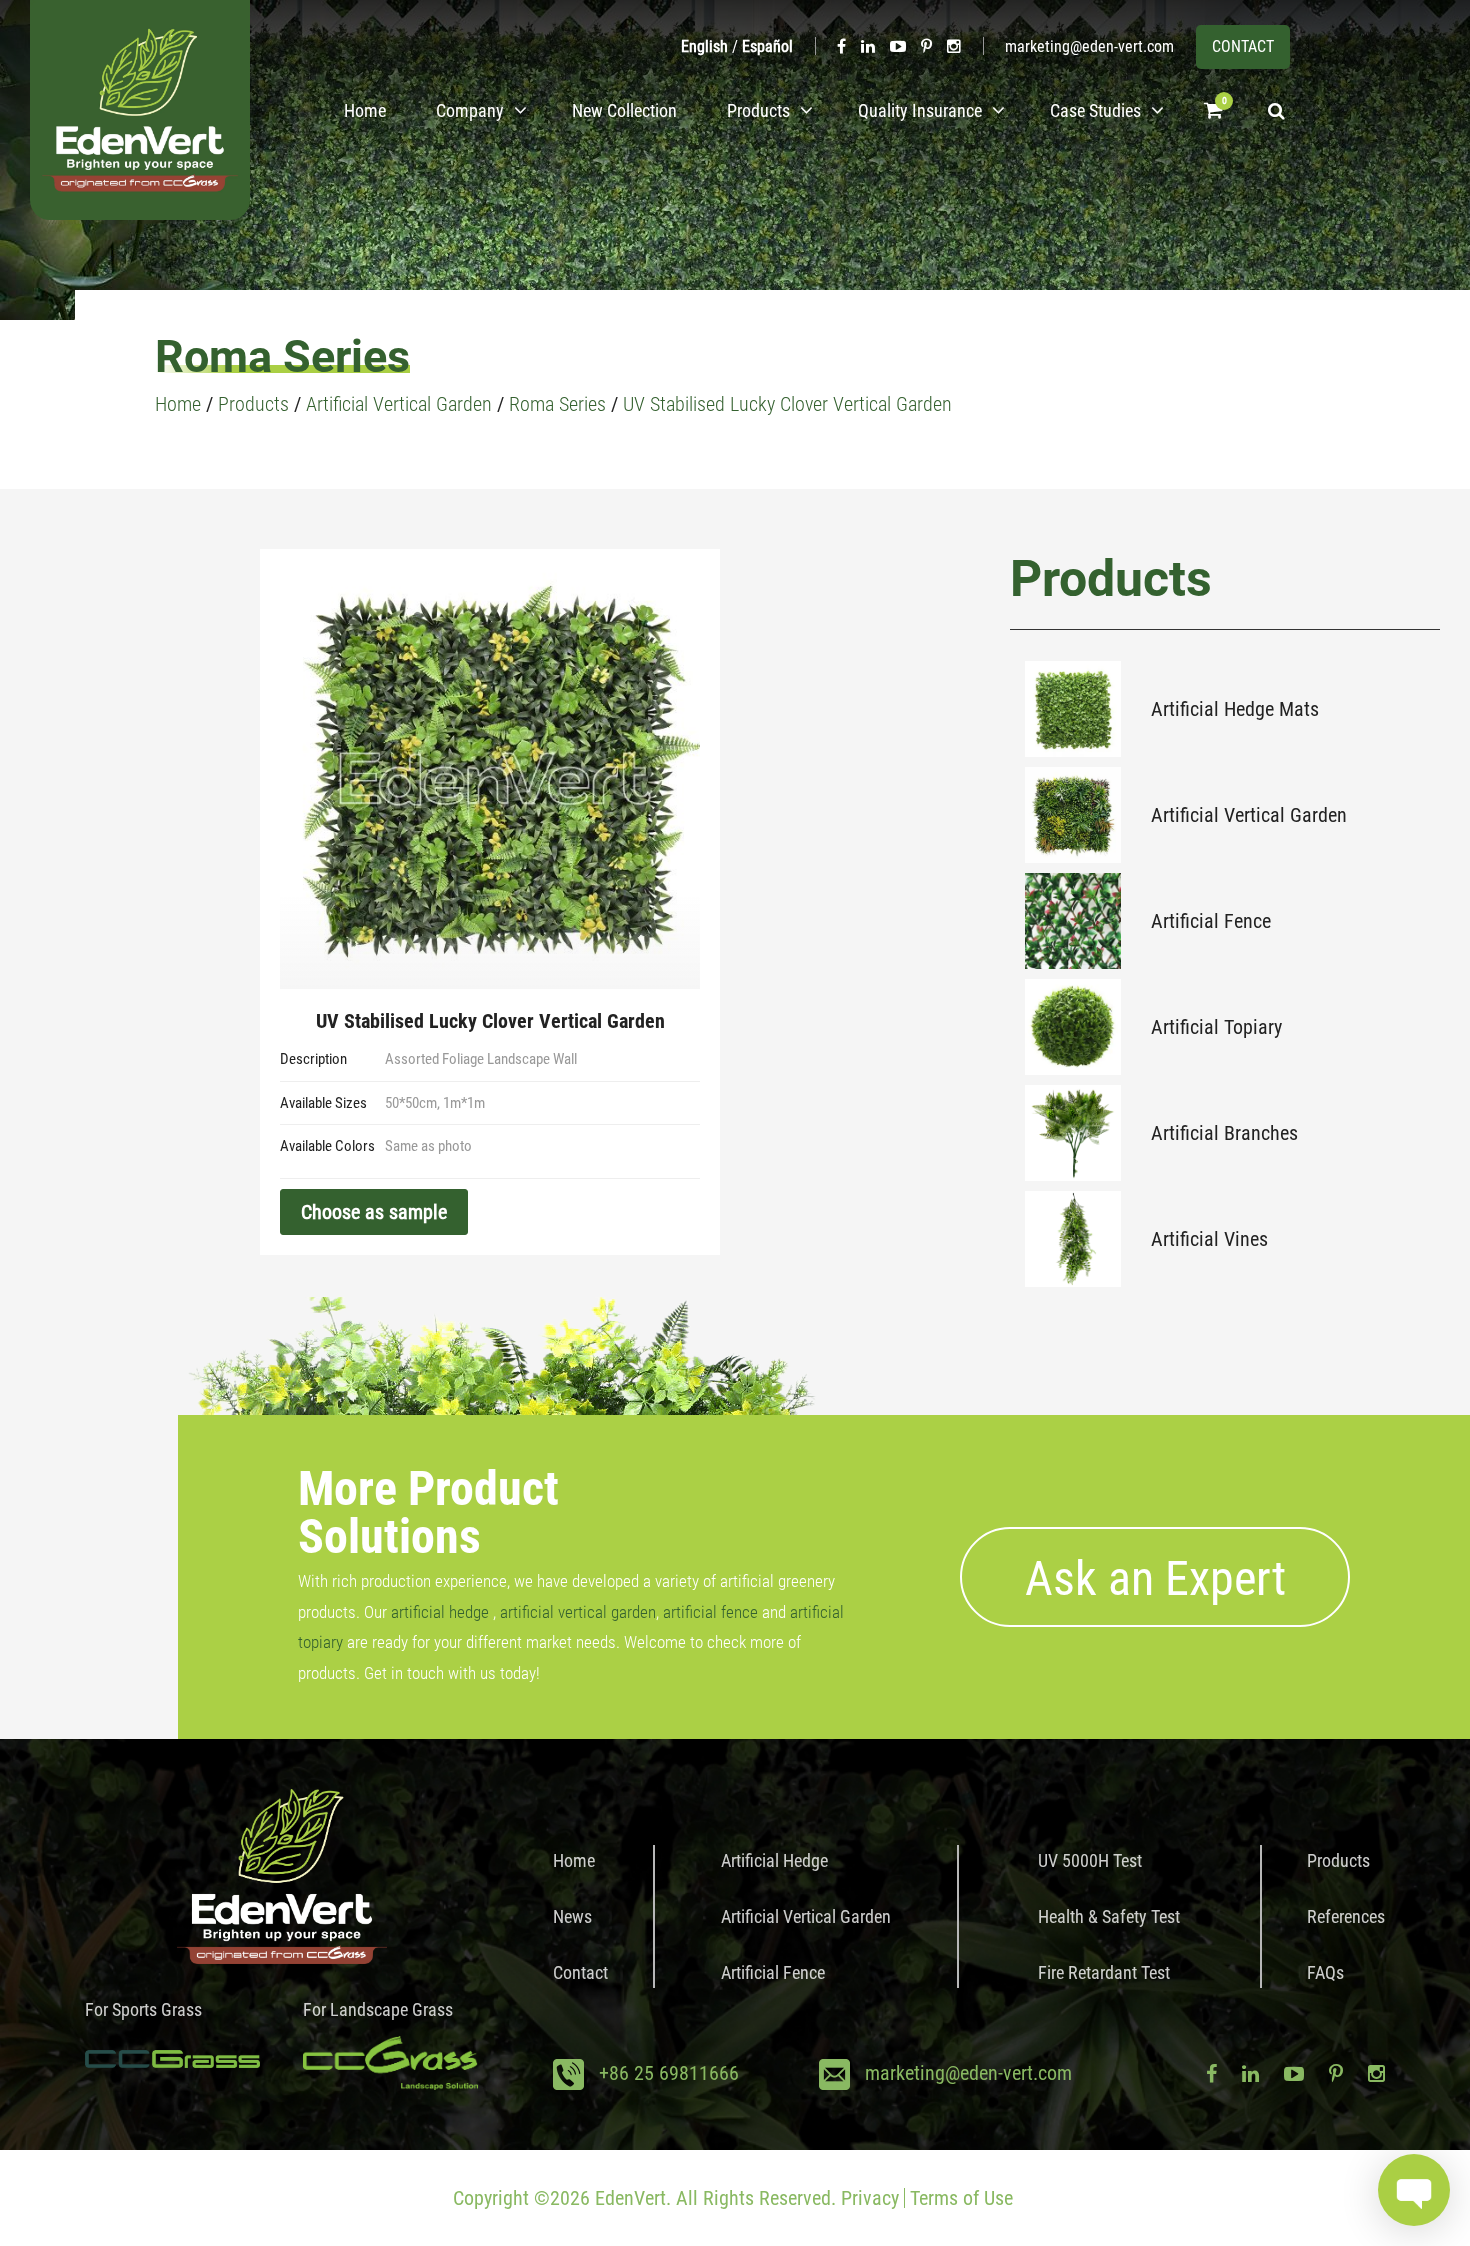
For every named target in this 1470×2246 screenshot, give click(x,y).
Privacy (870, 2198)
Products (758, 110)
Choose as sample (374, 1212)
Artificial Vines (1209, 1239)
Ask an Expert (1155, 1578)
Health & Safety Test (1109, 1916)
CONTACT (1243, 46)
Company (470, 110)
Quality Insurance (920, 110)
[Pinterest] (926, 46)
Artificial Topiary (1216, 1027)
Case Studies (1095, 110)
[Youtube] (898, 46)
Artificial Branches (1224, 1133)
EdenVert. (633, 2198)
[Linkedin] (868, 46)
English (704, 46)
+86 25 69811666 (669, 2073)
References (1346, 1916)
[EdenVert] (140, 110)
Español (767, 46)
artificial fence (710, 1612)
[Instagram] (954, 46)
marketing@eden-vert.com (1089, 46)
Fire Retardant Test (1104, 1972)
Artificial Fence (1211, 921)
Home (365, 110)
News (572, 1916)
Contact (580, 1972)
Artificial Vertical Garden (1249, 815)
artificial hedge (440, 1612)
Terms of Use (961, 2198)
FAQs (1325, 1972)
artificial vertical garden (578, 1612)
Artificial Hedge (774, 1860)
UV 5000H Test (1090, 1860)
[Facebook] (841, 46)
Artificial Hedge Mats (1235, 709)
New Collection (624, 110)
